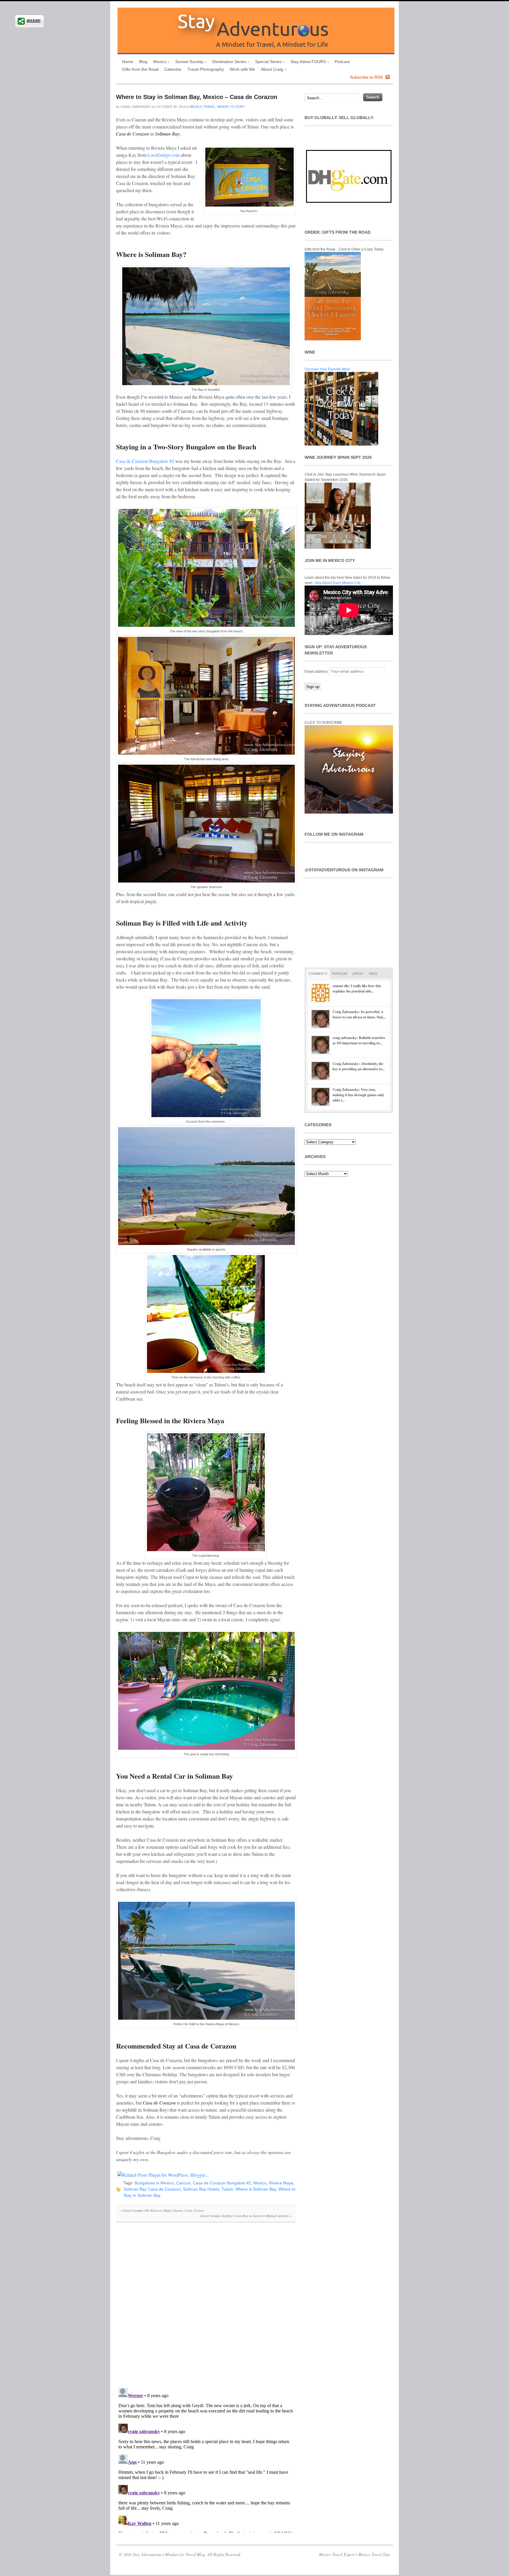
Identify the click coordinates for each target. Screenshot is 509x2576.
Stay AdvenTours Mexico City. (338, 583)
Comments (318, 974)
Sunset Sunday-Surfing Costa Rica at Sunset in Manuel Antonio (246, 2216)
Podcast (342, 62)
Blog (143, 62)
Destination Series (228, 62)
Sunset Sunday (188, 62)
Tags (373, 974)
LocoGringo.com (164, 155)
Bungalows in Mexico (154, 2183)
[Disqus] (206, 2308)
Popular (340, 974)
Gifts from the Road (140, 69)
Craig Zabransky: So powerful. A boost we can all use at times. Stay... (359, 1014)
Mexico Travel (203, 107)
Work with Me (242, 69)
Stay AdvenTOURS (307, 62)
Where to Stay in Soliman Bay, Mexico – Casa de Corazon (197, 97)
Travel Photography (206, 69)
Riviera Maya (281, 2183)
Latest (358, 974)
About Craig (271, 70)
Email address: (317, 672)
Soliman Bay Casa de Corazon (152, 2189)
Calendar (173, 69)
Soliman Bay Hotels (201, 2189)
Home (128, 62)
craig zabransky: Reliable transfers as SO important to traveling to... (359, 1040)
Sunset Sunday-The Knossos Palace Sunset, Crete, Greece (162, 2210)
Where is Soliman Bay (256, 2189)
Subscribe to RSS (366, 77)
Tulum (227, 2189)
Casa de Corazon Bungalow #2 (145, 461)
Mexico (158, 62)
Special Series (267, 62)
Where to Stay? (231, 107)
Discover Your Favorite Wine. (328, 369)
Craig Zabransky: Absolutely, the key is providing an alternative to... (359, 1066)
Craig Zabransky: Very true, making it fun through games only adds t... (358, 1095)
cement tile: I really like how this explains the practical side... (357, 988)
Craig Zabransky (136, 107)
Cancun (183, 2183)
